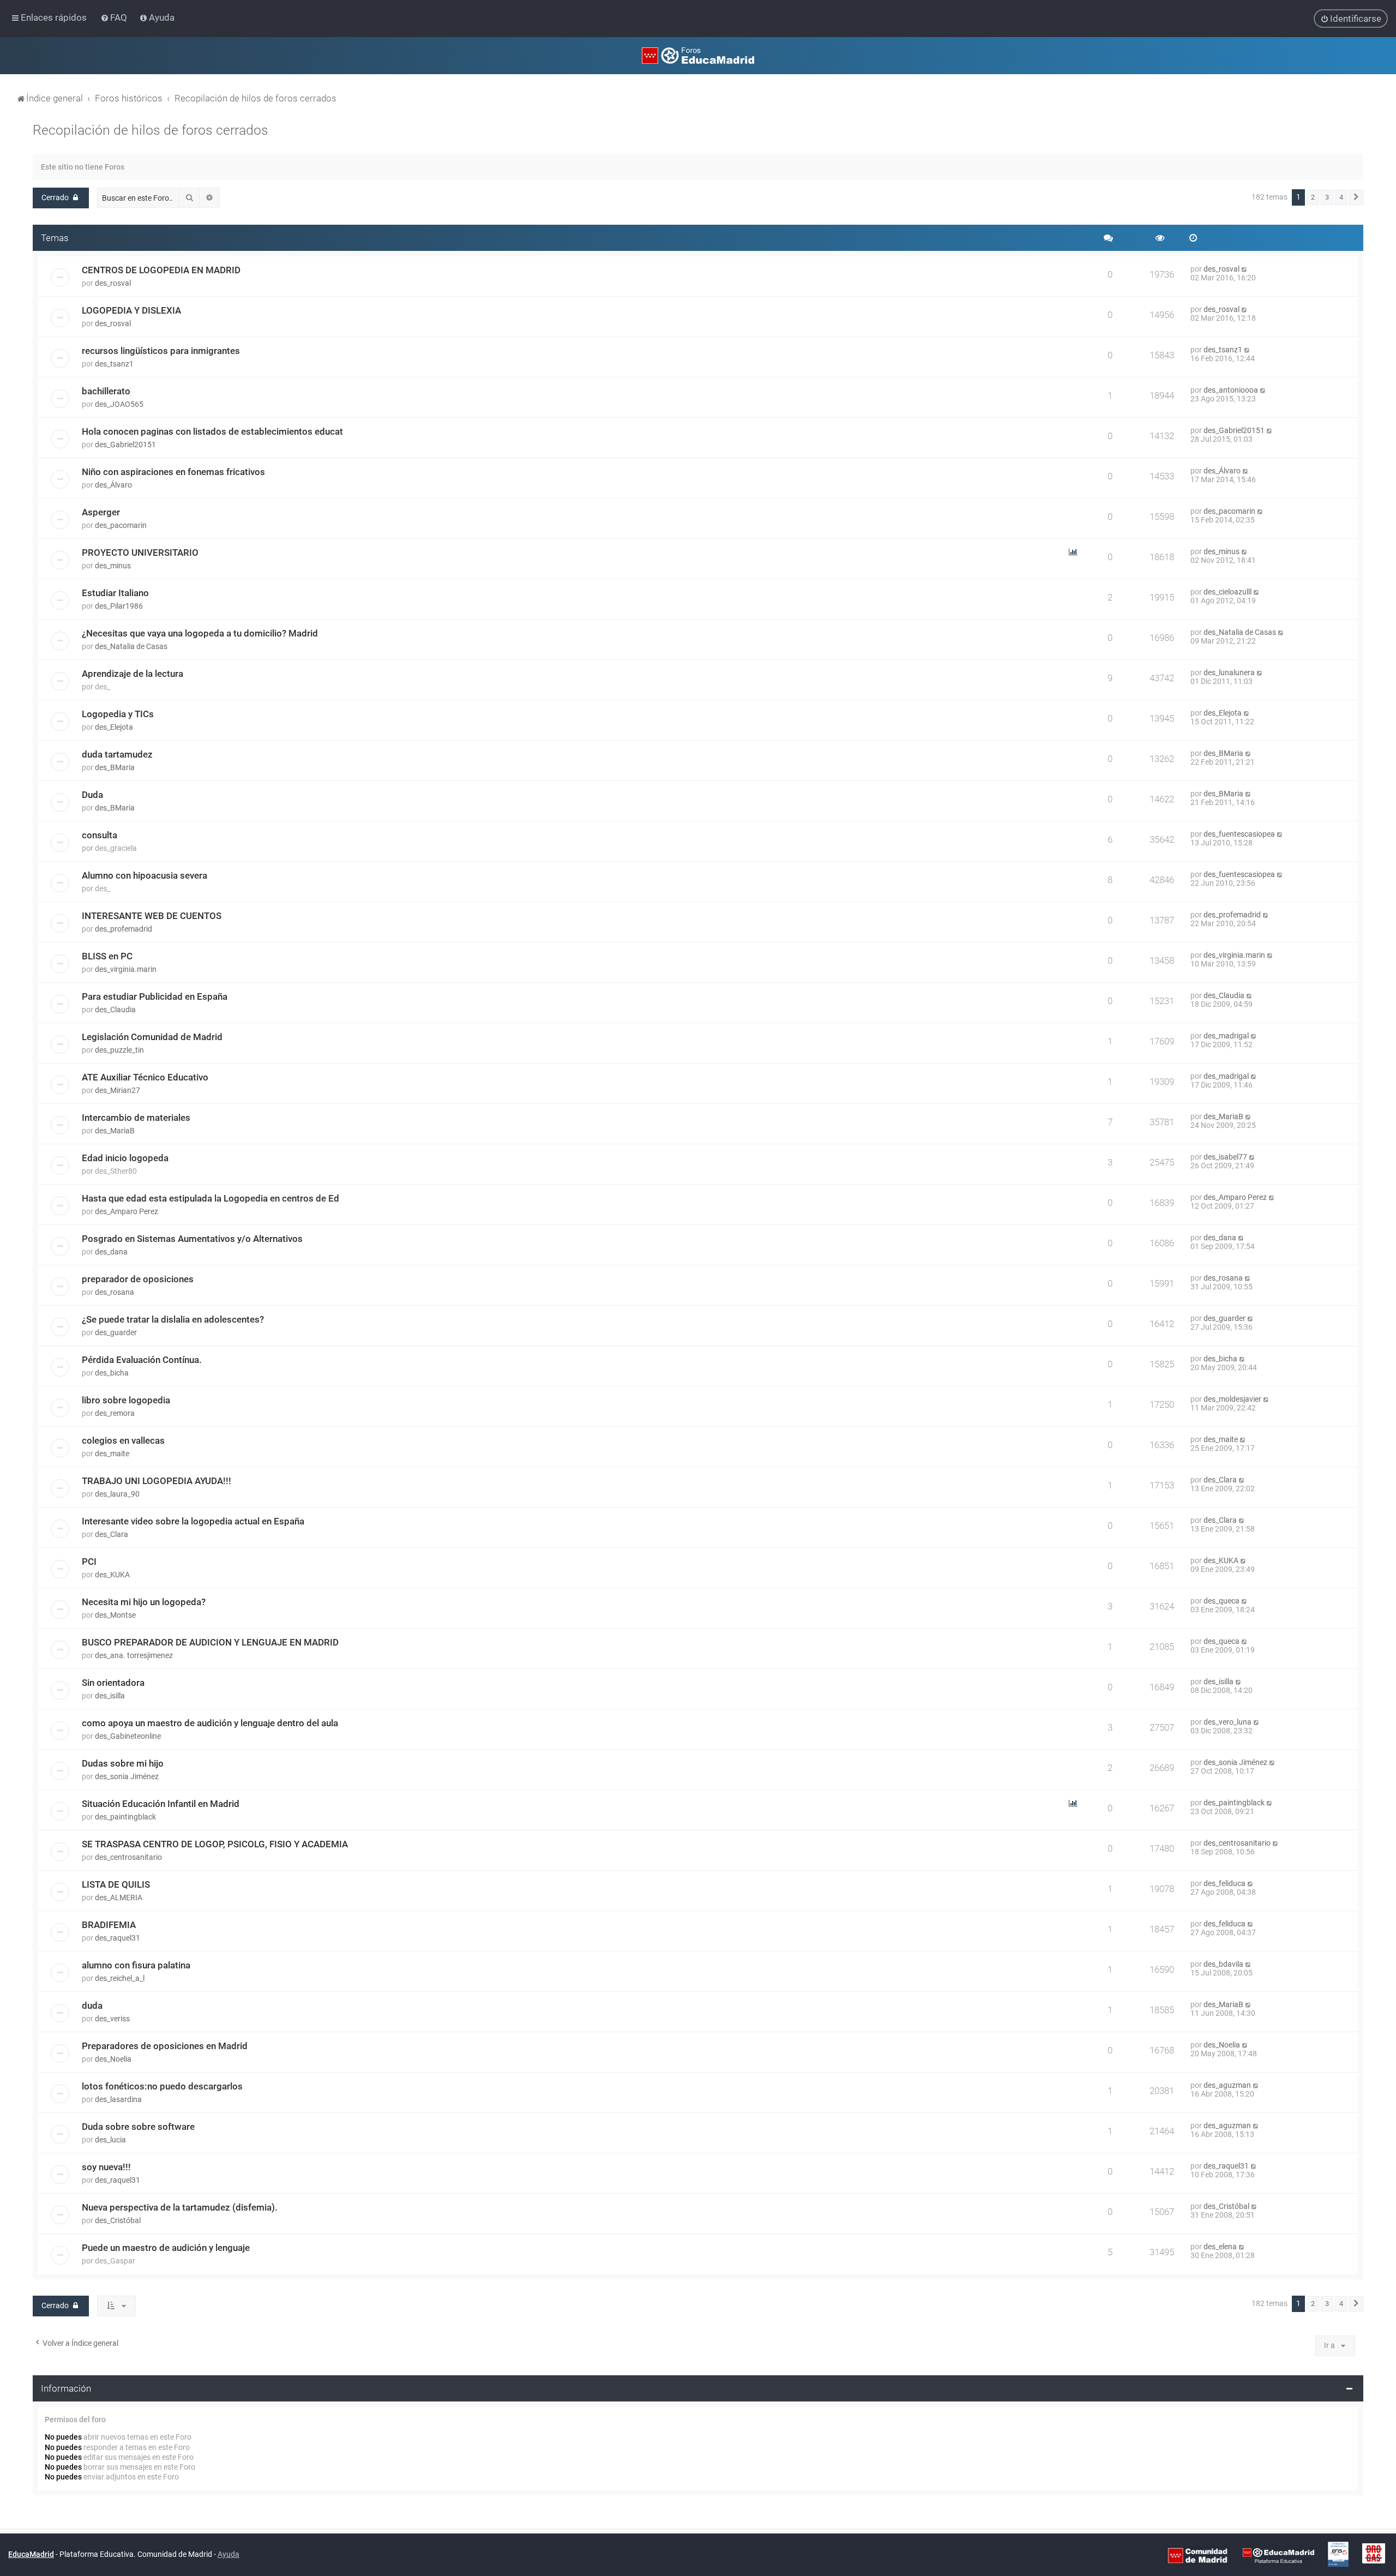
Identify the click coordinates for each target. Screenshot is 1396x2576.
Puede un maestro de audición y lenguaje (166, 2248)
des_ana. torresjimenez (134, 1655)
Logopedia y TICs (118, 714)
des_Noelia (113, 2059)
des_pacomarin (121, 525)
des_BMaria (115, 767)
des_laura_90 (117, 1494)
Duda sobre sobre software (138, 2127)
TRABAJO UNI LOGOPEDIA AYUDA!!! (157, 1481)
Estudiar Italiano (115, 593)
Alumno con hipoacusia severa (145, 875)
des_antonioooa (1231, 390)
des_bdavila (1223, 1964)
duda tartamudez (117, 754)
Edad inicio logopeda (125, 1158)
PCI (89, 1562)
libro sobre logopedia (126, 1400)
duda (92, 2005)
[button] (1356, 197)
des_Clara (1220, 1480)
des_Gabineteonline (128, 1736)
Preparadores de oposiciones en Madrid (165, 2046)
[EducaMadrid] (1278, 2555)
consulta (100, 835)
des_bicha (112, 1373)
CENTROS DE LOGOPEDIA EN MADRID (161, 270)
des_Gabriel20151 (125, 445)
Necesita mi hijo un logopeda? (144, 1602)
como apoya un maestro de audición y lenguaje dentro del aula (210, 1723)
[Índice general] (698, 56)
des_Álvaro (113, 485)
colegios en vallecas (123, 1440)
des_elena (1220, 2247)
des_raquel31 (118, 1938)
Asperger (101, 512)
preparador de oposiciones (138, 1279)
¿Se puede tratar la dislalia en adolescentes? (173, 1319)
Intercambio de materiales (136, 1118)
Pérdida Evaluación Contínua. (142, 1360)
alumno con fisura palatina (136, 1965)
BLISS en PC (107, 956)
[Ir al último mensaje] (1245, 269)
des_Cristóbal (118, 2220)
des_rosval (113, 283)
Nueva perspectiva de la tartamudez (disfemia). (180, 2207)
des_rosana (115, 1292)
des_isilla (110, 1696)
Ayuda (228, 2554)
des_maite (112, 1454)
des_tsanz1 (114, 364)
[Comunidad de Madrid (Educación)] (1198, 2555)
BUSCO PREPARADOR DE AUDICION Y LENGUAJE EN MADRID (210, 1642)
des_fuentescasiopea (1239, 834)
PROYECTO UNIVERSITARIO (140, 553)
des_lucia (110, 2140)
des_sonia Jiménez (127, 1776)
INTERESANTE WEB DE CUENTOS (152, 916)
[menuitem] (115, 17)
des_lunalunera (1229, 672)
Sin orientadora (113, 1683)
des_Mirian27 (118, 1090)
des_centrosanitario (128, 1857)
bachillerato (106, 391)
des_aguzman (1227, 2085)
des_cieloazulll (1227, 592)
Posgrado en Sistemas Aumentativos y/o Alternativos (192, 1239)
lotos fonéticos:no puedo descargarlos (162, 2086)
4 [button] (1341, 197)
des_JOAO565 (119, 404)
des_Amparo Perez (127, 1211)
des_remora (115, 1413)
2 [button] (1313, 197)
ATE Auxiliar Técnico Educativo (145, 1077)
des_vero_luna (1227, 1722)
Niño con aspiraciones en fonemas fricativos (173, 472)
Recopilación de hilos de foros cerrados (151, 130)
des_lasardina (118, 2099)
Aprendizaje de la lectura (133, 674)
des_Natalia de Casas (131, 646)
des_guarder (116, 1332)
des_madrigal (1226, 1036)
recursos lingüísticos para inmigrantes (161, 351)
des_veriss (112, 2019)
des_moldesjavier (1232, 1399)
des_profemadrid (124, 929)
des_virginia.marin (126, 969)
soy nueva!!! (106, 2167)
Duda (92, 795)
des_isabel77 (1225, 1157)
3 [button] (1327, 197)
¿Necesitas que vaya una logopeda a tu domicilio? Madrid (200, 633)
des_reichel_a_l (120, 1978)
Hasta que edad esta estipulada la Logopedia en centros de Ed (210, 1198)
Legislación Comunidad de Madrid (152, 1037)
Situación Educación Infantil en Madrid (161, 1804)
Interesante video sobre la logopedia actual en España (193, 1521)
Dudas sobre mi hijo (123, 1763)
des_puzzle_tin (119, 1050)
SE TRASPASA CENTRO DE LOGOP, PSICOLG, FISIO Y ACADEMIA (215, 1844)
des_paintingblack (125, 1817)
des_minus (113, 566)
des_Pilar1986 (119, 606)
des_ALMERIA (119, 1898)
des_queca (1221, 1601)
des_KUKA (112, 1575)
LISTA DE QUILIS (116, 1884)
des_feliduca (1224, 1883)
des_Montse (115, 1615)
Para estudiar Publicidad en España (155, 996)
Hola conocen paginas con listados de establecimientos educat (212, 431)
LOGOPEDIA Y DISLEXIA (131, 310)
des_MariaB (115, 1131)
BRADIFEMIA (109, 1925)
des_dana (111, 1252)
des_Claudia (115, 1010)
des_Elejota (114, 727)
